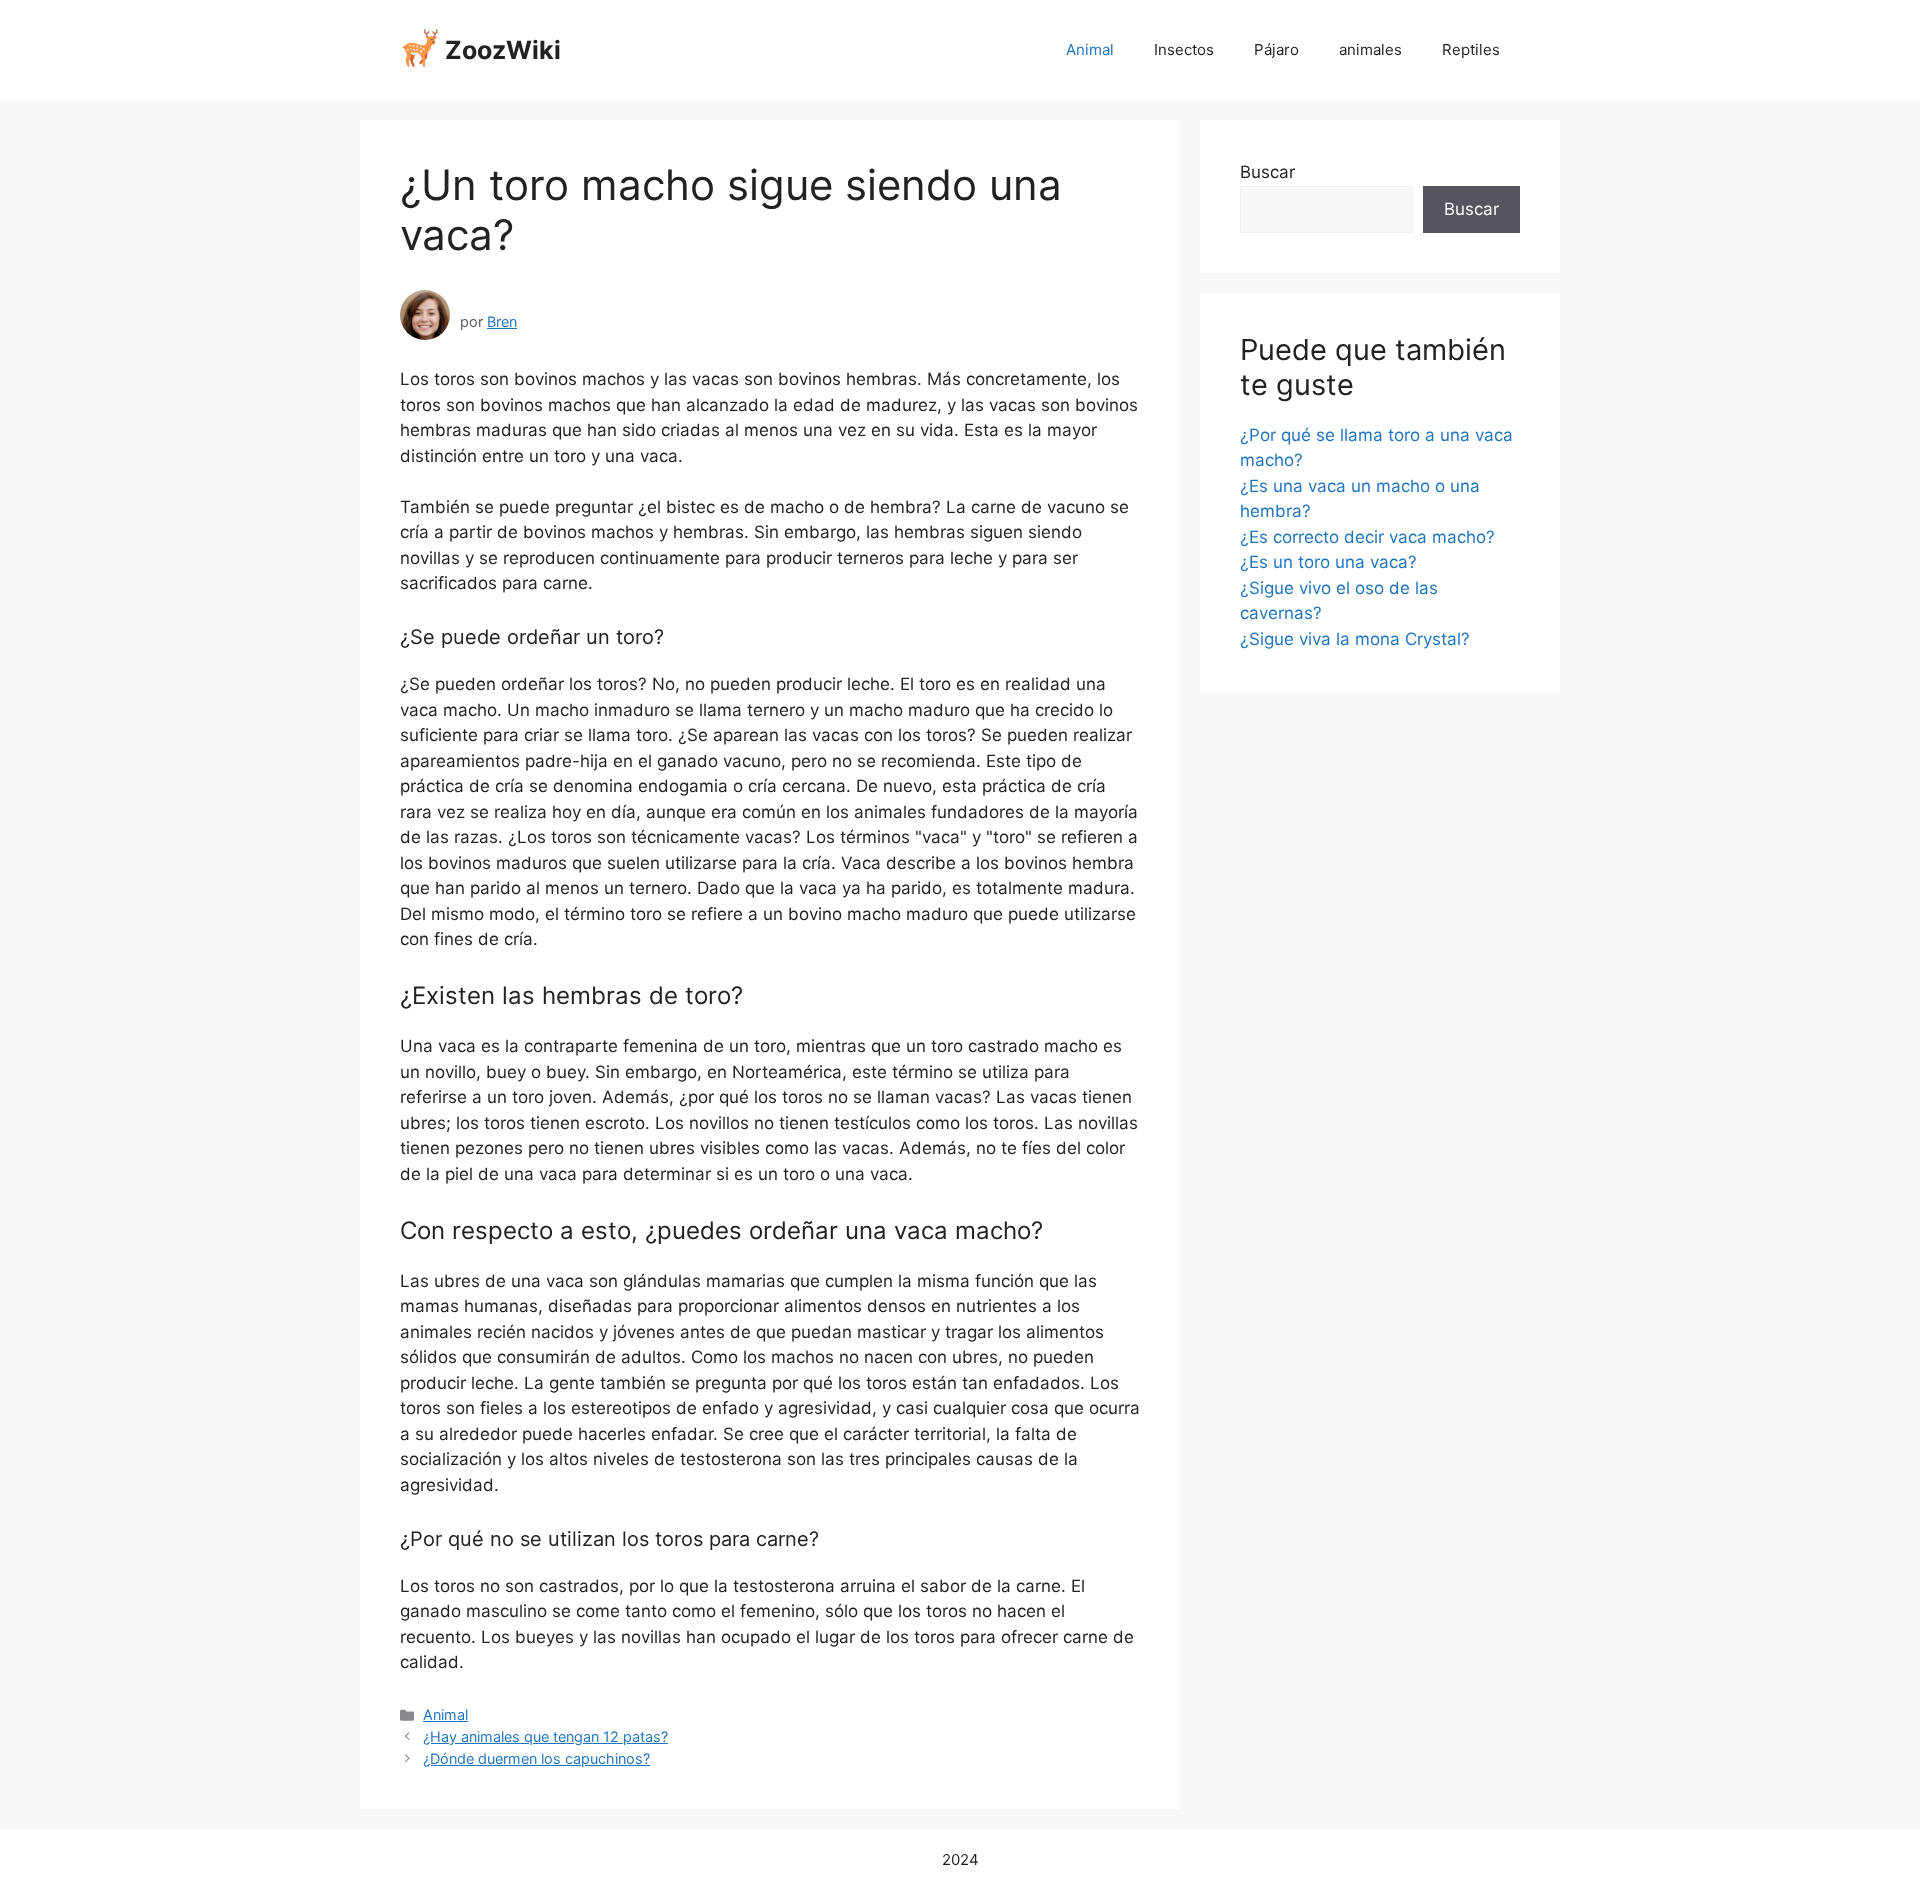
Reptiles (1471, 49)
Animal (1090, 49)
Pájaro (1276, 49)
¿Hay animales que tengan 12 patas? (545, 1736)
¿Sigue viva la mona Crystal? (1355, 639)
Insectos (1184, 49)
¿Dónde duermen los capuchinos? (536, 1758)
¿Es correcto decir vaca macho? (1367, 537)
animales (1370, 49)
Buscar (1267, 172)
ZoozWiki (503, 50)
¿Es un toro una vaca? (1328, 562)
